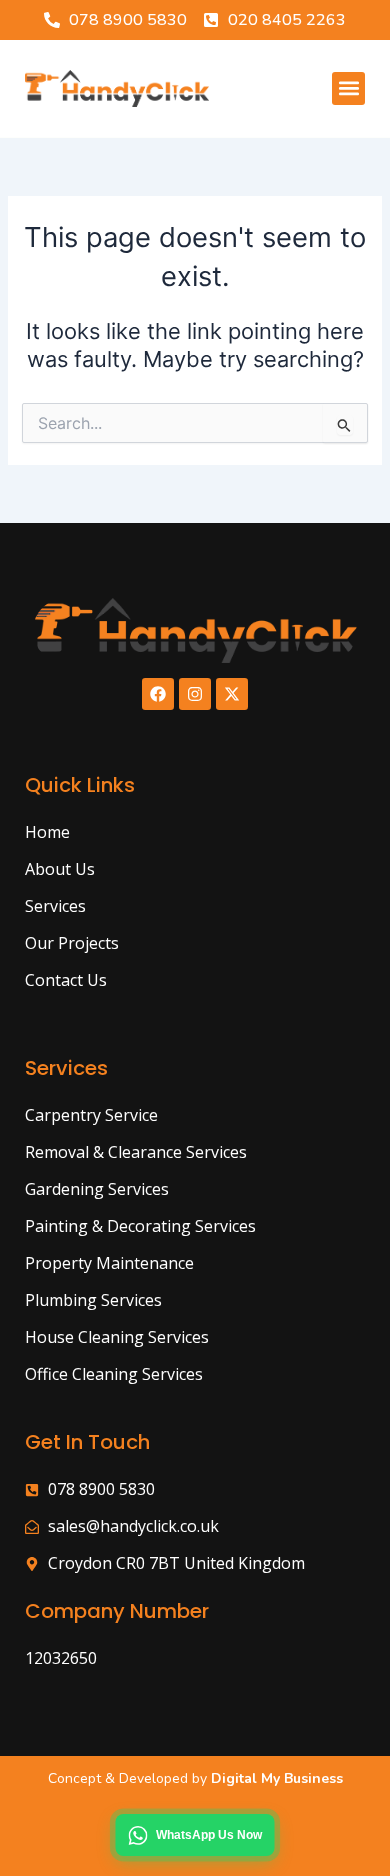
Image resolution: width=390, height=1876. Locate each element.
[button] (348, 88)
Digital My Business (275, 1778)
